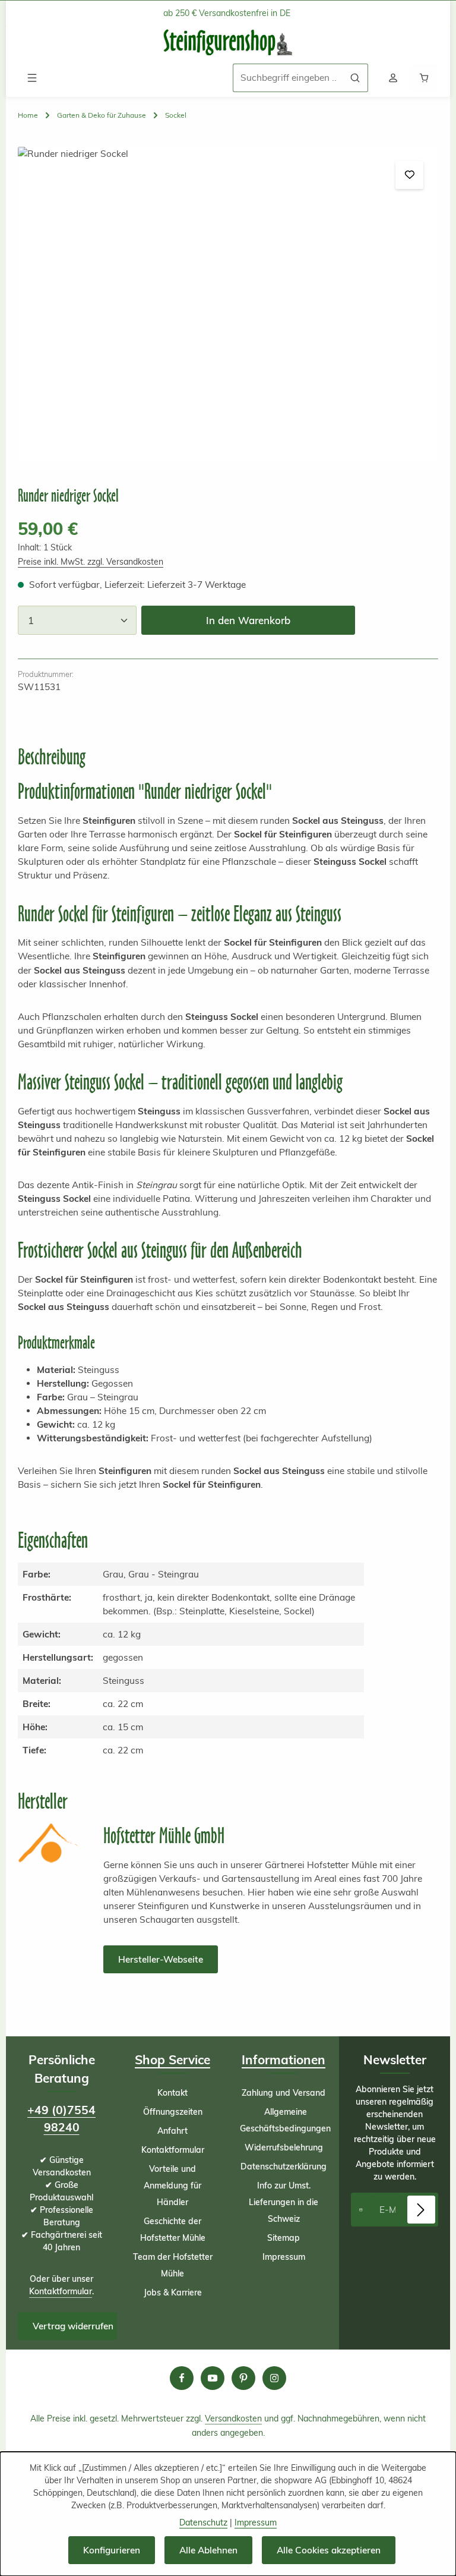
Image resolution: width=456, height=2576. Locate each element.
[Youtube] (213, 2378)
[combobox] (288, 78)
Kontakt (172, 2093)
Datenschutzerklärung (284, 2166)
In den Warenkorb (248, 620)
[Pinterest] (243, 2378)
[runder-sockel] (228, 304)
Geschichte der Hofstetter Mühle (173, 2229)
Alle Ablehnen (208, 2550)
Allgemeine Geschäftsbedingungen (285, 2120)
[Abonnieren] (421, 2210)
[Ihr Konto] (393, 78)
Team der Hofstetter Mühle (173, 2265)
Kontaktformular (61, 2291)
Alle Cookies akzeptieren (329, 2550)
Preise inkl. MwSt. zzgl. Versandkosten (91, 562)
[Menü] (32, 78)
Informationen (284, 2059)
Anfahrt (172, 2131)
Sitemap (284, 2238)
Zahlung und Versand (284, 2093)
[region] (228, 304)
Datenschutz (203, 2523)
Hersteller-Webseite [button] (161, 1959)
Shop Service (172, 2059)
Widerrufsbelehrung (284, 2147)
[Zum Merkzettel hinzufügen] (409, 175)
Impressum (284, 2257)
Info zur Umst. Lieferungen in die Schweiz (284, 2202)
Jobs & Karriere (173, 2292)
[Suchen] (355, 78)
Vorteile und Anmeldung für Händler (172, 2185)
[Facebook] (182, 2378)
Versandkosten (233, 2418)
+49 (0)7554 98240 (61, 2119)
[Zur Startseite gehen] (228, 42)
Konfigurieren (112, 2550)
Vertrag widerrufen (73, 2326)
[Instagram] (274, 2378)
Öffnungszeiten (173, 2112)
